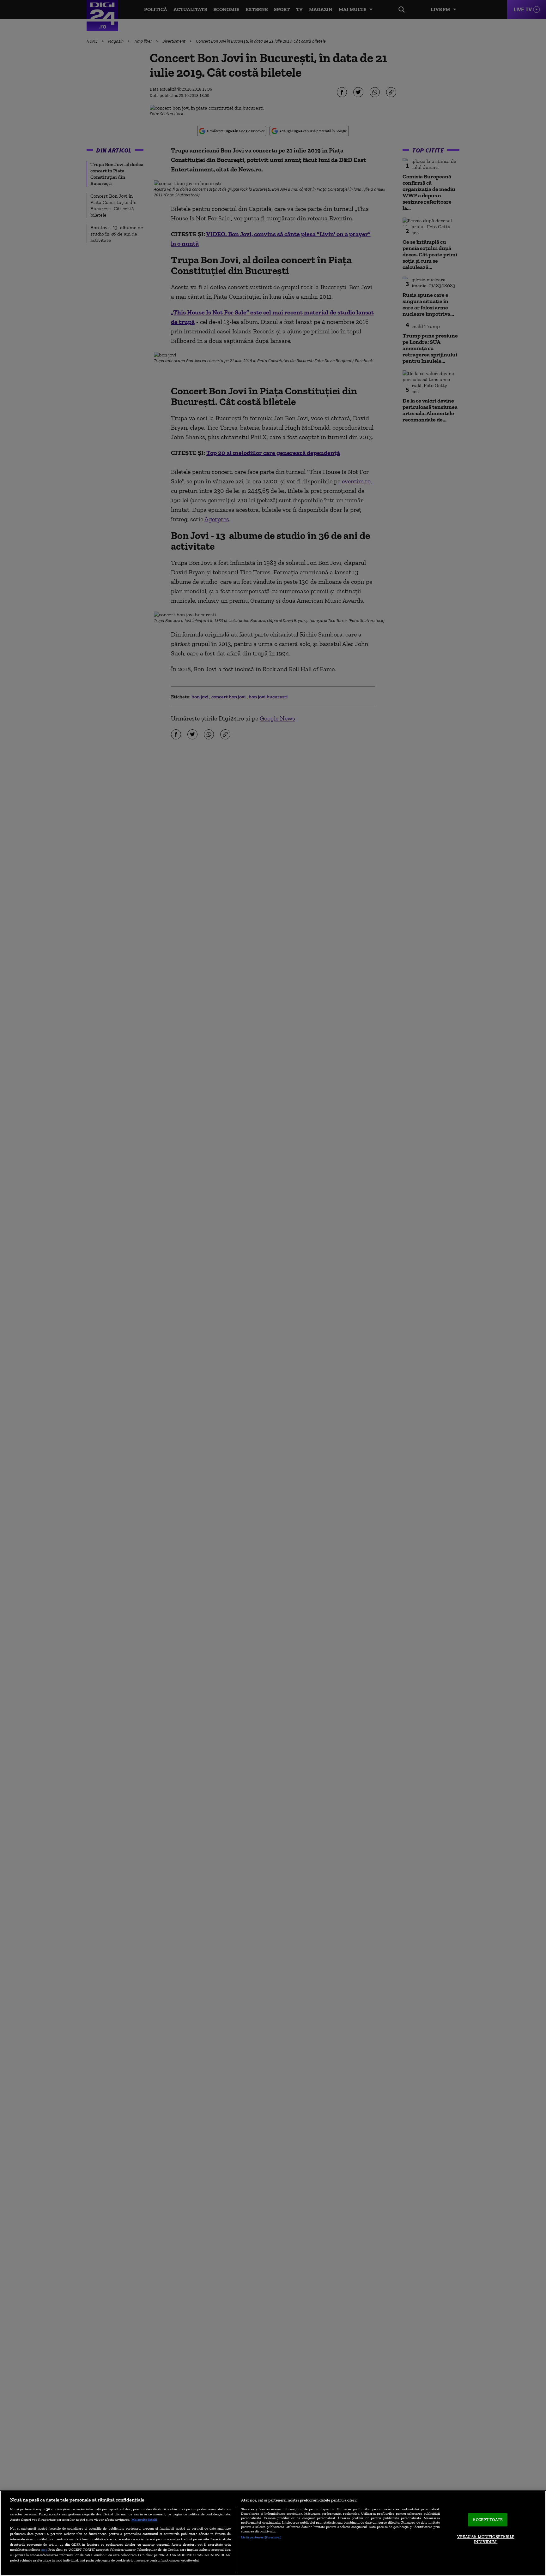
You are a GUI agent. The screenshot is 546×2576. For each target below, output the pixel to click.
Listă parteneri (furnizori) (261, 2537)
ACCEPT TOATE (488, 2520)
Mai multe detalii (144, 2519)
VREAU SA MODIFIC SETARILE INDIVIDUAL (486, 2539)
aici (44, 2549)
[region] (273, 2533)
